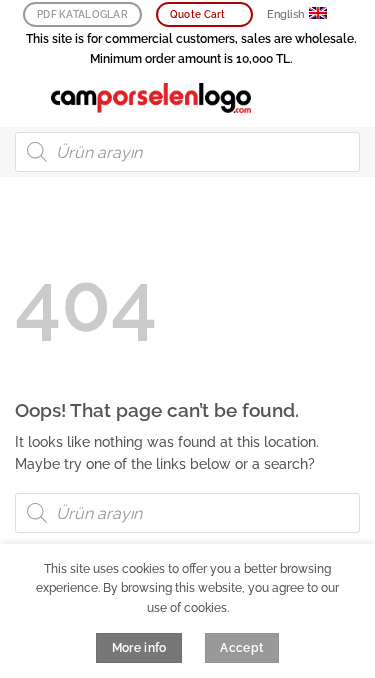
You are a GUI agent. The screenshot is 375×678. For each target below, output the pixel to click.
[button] (25, 97)
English (285, 14)
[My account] (316, 98)
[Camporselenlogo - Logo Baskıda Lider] (151, 98)
